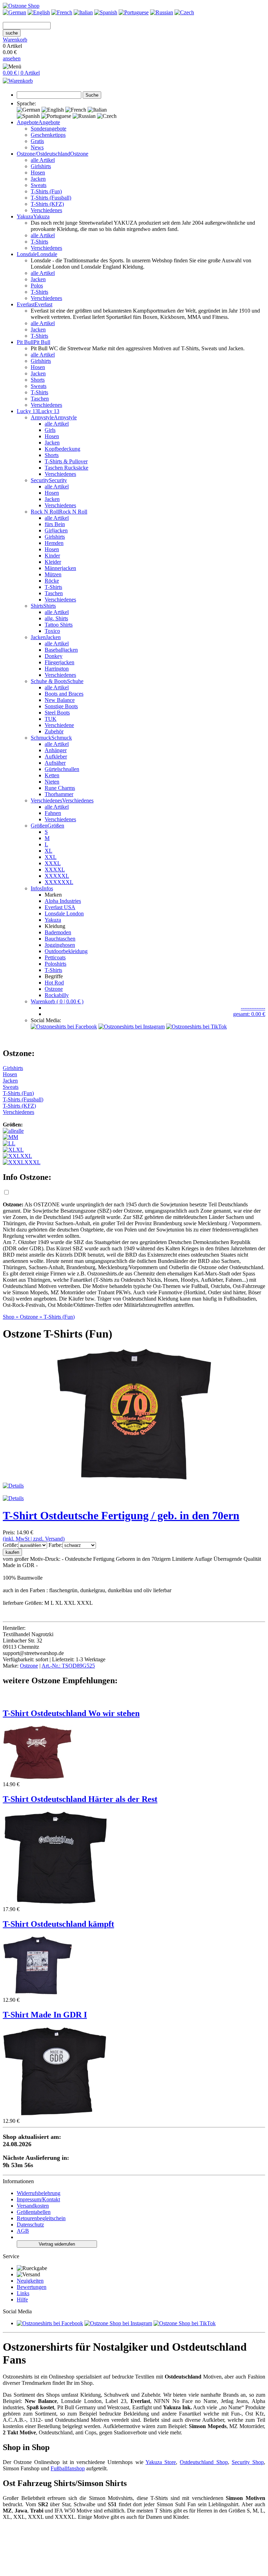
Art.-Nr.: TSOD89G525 (68, 1666)
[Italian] (83, 12)
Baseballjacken (61, 650)
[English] (39, 12)
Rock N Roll (73, 512)
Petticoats (55, 957)
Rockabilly (57, 995)
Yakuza (53, 920)
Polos (37, 286)
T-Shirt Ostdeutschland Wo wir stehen (71, 1713)
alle (20, 1131)
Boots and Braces (64, 694)
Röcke (52, 581)
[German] (14, 12)
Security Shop (248, 2462)
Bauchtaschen (60, 939)
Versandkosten (33, 2206)
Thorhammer (59, 794)
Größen (56, 826)
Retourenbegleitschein (41, 2218)
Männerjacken (60, 568)
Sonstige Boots (61, 706)
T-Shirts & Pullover (66, 461)
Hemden (54, 543)
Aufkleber (56, 757)
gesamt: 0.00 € (249, 1014)
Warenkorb (15, 40)
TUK (51, 719)
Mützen (53, 574)
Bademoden (58, 932)
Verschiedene (59, 725)
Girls (50, 430)
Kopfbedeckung (62, 449)
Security (58, 480)
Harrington (57, 669)
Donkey (54, 656)
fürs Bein (55, 524)
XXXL (53, 863)
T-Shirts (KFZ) (47, 204)
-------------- (253, 1008)
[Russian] (162, 12)
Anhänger (56, 750)
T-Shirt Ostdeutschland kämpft (58, 1924)
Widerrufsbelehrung (39, 2193)
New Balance (60, 700)
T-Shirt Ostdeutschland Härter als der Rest (80, 1799)
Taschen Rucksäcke (66, 468)
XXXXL (55, 870)
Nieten (52, 782)
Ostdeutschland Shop (204, 2462)
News (37, 147)
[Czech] (184, 12)
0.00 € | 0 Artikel (21, 73)
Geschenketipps (48, 135)
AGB (23, 2231)
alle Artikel (43, 160)
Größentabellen (34, 2212)
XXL (51, 857)
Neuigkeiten (30, 2281)
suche (12, 33)
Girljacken (56, 530)
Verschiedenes (46, 210)
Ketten (52, 775)
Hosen (38, 173)
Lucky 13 (49, 411)
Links (23, 2293)
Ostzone (79, 154)
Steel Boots (57, 713)
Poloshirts (55, 964)
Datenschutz (30, 2225)
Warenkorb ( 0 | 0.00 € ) (57, 1001)
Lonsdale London (64, 913)
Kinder (52, 556)
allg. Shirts (56, 618)
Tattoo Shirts (59, 625)
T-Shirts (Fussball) (51, 198)
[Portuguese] (134, 12)
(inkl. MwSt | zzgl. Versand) (34, 1539)
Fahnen (53, 813)
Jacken (38, 179)
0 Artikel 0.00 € (15, 49)
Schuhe (75, 681)
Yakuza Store (161, 2462)
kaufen (12, 1552)
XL (49, 851)
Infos (47, 888)
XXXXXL (57, 876)
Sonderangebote (49, 129)
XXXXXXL (59, 882)
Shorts (38, 380)
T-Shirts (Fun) (46, 191)
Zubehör (54, 731)
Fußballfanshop (68, 2468)
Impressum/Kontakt (38, 2199)
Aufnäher (55, 763)
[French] (62, 12)
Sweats (39, 185)
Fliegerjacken (59, 662)
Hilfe (22, 2300)
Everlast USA (60, 907)
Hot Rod (54, 983)
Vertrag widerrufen (57, 2244)
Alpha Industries (63, 901)
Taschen (40, 399)
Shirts (50, 606)
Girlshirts (41, 166)
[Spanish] (106, 12)
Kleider (53, 562)
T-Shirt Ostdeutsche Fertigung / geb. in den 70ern (121, 1515)
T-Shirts (39, 242)
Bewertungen (32, 2287)
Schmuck (62, 738)
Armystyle (65, 417)
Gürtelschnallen (62, 769)
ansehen (12, 58)
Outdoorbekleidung (66, 951)
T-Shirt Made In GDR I (45, 2015)
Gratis (37, 141)
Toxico (52, 631)
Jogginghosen (60, 945)
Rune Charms (60, 788)
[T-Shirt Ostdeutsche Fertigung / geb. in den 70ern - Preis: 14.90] (134, 1479)
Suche (92, 95)
